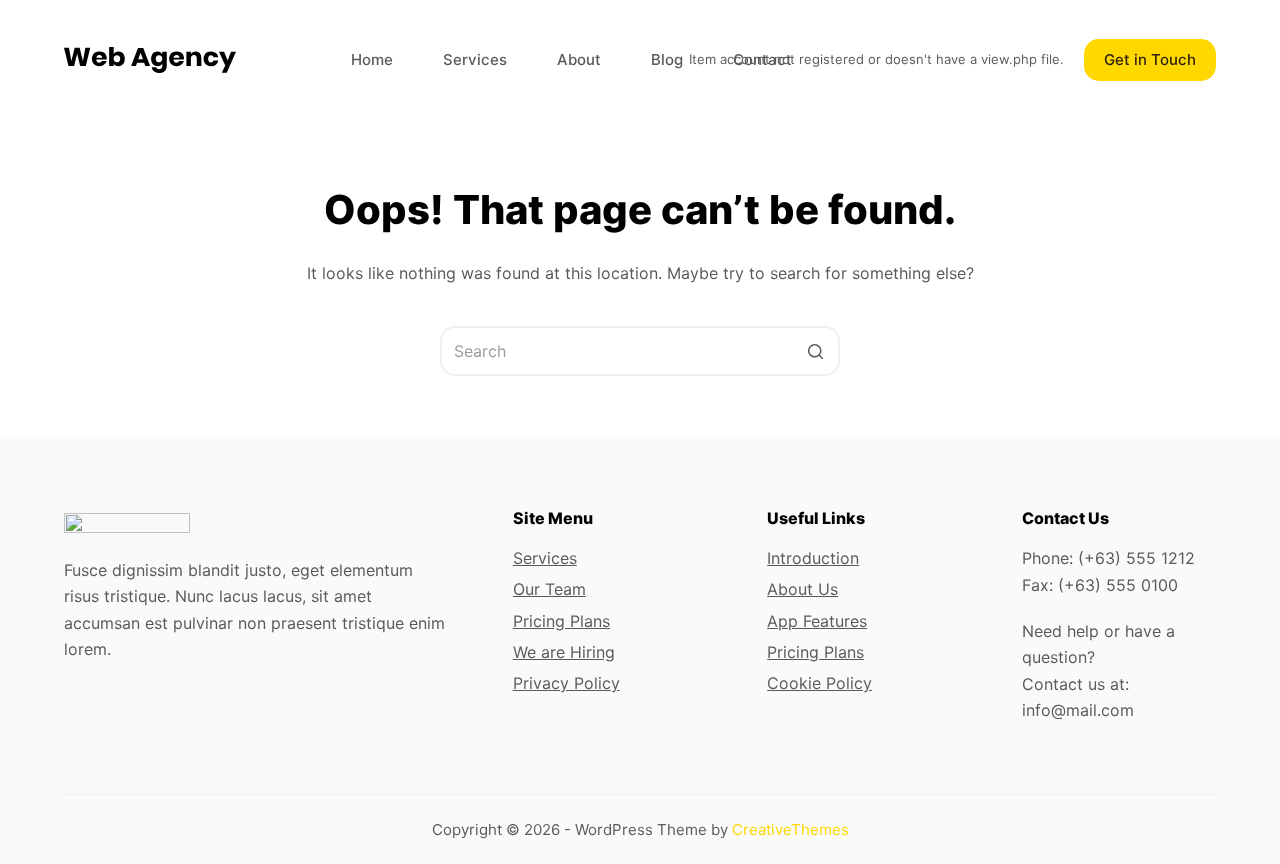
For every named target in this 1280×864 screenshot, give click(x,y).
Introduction (813, 558)
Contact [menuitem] (762, 59)
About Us (802, 589)
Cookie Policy (819, 683)
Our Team (549, 589)
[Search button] (815, 351)
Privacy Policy (566, 683)
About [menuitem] (579, 59)
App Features (817, 621)
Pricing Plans (561, 621)
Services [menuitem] (475, 59)
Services (545, 558)
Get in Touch (1150, 59)
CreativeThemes (790, 829)
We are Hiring (564, 652)
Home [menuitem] (372, 59)
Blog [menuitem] (667, 59)
